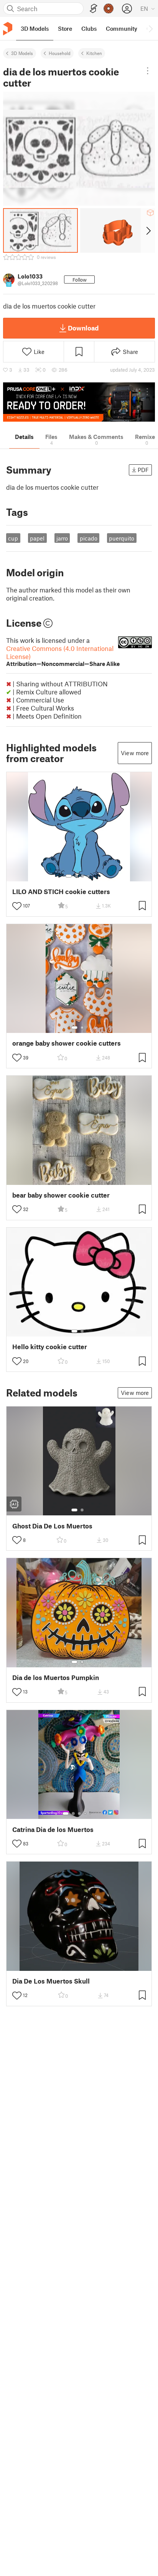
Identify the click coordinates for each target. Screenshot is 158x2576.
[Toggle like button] (17, 906)
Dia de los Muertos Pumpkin (56, 1678)
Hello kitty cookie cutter (50, 1347)
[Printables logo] (8, 29)
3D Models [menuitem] (35, 28)
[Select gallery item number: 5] (91, 1814)
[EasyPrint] (94, 9)
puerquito (122, 538)
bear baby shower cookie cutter (61, 1195)
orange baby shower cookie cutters (67, 1043)
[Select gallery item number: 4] (89, 876)
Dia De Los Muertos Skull (51, 1981)
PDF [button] (143, 470)
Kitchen (94, 53)
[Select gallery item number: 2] (76, 876)
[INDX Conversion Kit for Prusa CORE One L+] (79, 402)
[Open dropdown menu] (148, 71)
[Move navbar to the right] (150, 28)
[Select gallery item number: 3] (82, 876)
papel (37, 538)
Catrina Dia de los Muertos (53, 1829)
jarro (62, 538)
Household (60, 53)
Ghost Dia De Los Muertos (52, 1526)
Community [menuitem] (122, 28)
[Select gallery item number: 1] (69, 876)
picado (89, 538)
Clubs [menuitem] (89, 28)
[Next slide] (148, 230)
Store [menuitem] (65, 28)
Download (83, 328)
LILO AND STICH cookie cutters (61, 892)
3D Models (22, 53)
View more (135, 753)
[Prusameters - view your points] (109, 8)
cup (13, 538)
